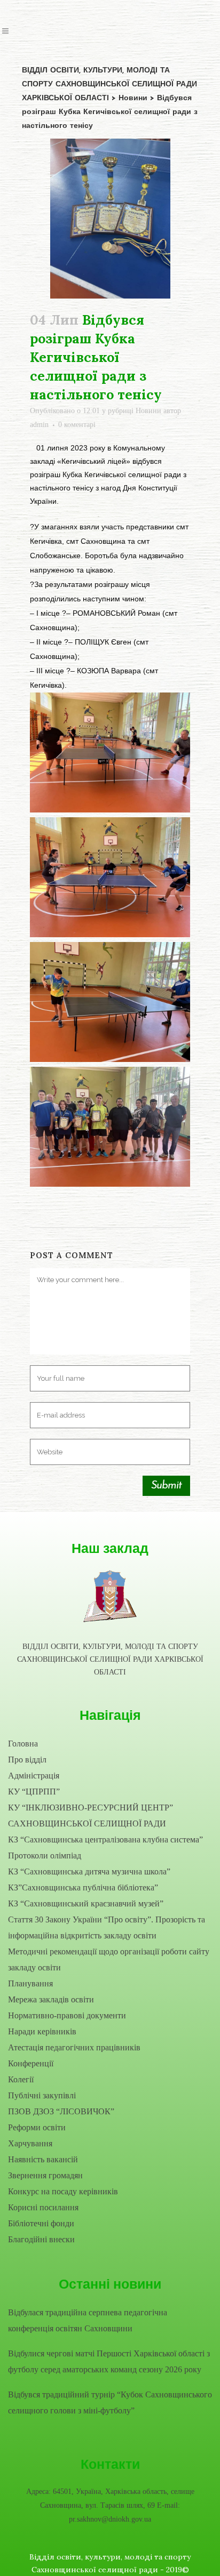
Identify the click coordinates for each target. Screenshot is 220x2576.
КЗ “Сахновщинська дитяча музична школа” (89, 1871)
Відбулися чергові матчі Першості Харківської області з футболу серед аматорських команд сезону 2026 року (109, 2361)
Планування (30, 1983)
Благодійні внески (41, 2239)
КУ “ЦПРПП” (34, 1792)
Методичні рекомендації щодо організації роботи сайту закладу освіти (109, 1959)
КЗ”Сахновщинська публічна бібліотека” (83, 1887)
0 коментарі (77, 425)
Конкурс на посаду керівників (63, 2191)
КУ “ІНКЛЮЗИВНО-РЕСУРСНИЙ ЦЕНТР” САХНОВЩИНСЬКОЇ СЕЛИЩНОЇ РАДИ (91, 1816)
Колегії (21, 2079)
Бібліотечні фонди (41, 2223)
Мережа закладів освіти (51, 1999)
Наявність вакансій (43, 2159)
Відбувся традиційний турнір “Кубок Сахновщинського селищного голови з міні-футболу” (110, 2402)
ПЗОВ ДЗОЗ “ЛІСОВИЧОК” (61, 2111)
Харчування (30, 2143)
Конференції (31, 2063)
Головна (23, 1744)
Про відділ (27, 1760)
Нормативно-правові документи (67, 2015)
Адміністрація (34, 1776)
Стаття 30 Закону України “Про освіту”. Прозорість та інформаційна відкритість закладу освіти (107, 1927)
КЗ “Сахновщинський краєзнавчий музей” (86, 1903)
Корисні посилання (43, 2207)
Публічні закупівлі (42, 2095)
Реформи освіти (37, 2127)
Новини (148, 411)
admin (39, 425)
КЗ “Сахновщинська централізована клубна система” (105, 1840)
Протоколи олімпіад (45, 1855)
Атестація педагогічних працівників (74, 2047)
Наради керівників (42, 2031)
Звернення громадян (45, 2175)
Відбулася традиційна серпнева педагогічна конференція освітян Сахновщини (88, 2320)
